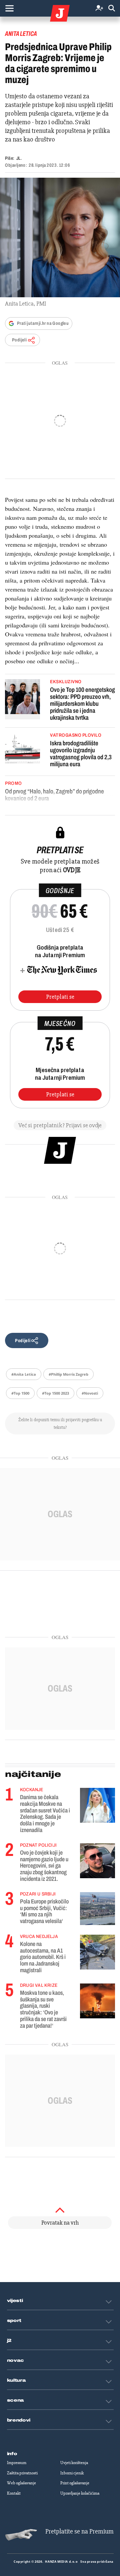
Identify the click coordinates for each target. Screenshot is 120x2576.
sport (14, 2321)
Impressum (17, 2463)
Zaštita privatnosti (22, 2473)
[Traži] (112, 8)
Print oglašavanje (75, 2483)
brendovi (19, 2420)
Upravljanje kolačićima (80, 2493)
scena (16, 2400)
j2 (9, 2341)
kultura (16, 2380)
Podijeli (19, 340)
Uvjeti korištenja (74, 2463)
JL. (19, 158)
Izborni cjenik (72, 2473)
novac (16, 2360)
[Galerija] (60, 237)
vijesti (15, 2301)
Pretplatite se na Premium (79, 2531)
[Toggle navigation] (9, 8)
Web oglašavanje (21, 2483)
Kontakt (14, 2493)
